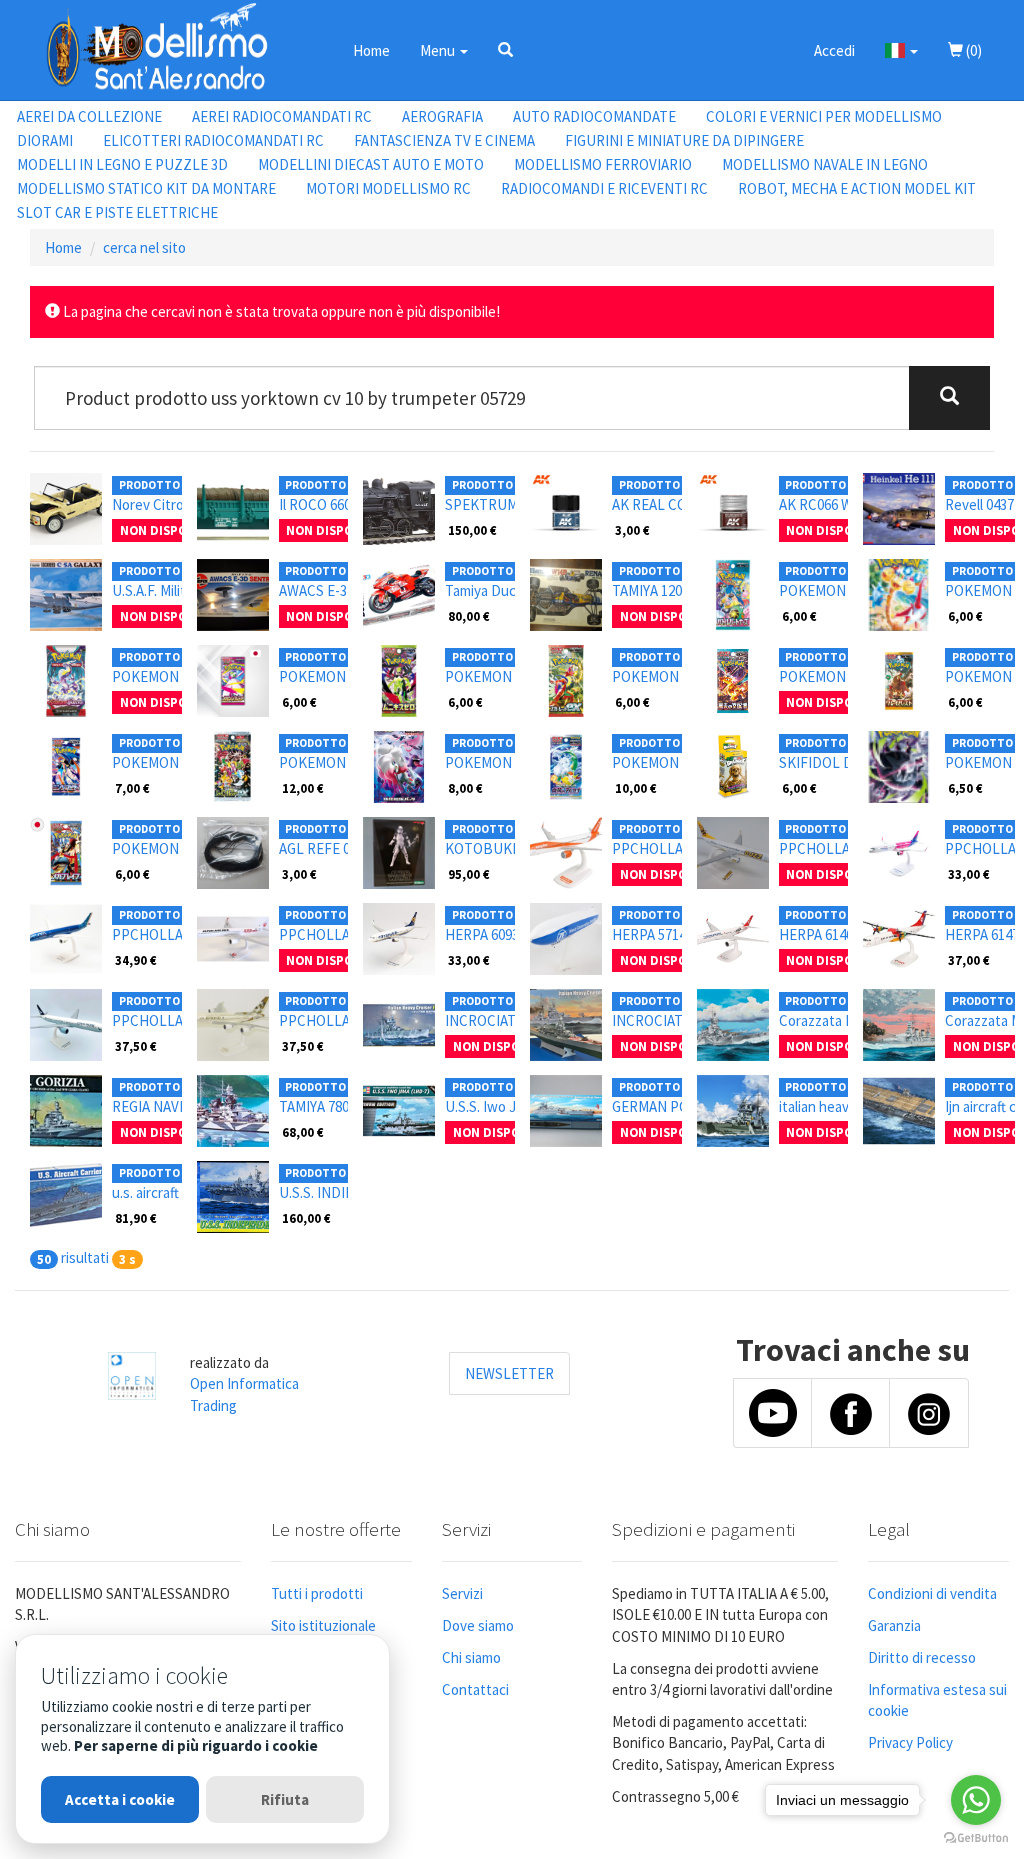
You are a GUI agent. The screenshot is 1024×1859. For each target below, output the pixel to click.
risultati (85, 1257)
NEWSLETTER (509, 1373)
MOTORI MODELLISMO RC (388, 188)
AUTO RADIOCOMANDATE (594, 116)
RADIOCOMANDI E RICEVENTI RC (604, 188)
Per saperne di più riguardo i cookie (196, 1745)
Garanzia (894, 1625)
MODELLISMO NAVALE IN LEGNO (825, 164)
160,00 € (306, 1218)
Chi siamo (471, 1657)
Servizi (462, 1593)
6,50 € (965, 788)
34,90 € (136, 960)
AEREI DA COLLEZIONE (89, 116)
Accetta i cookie (120, 1799)
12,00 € (303, 788)
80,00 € (469, 616)
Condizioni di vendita (932, 1593)
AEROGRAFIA (442, 116)
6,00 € (799, 616)
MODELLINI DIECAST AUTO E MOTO (371, 164)
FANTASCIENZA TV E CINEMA (444, 140)
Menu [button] (439, 50)
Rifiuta (285, 1799)
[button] (505, 50)
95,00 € (469, 874)
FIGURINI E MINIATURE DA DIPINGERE (684, 140)
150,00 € (472, 530)
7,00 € (132, 788)
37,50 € (136, 1046)
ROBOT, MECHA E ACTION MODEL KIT (857, 188)
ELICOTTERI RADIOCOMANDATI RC (213, 140)
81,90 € (136, 1218)
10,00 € (636, 788)
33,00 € (969, 874)
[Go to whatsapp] (976, 1800)
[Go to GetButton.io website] (976, 1838)
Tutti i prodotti (317, 1593)
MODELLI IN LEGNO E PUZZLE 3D (122, 164)
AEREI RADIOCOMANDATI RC (282, 116)
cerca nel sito (144, 247)
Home (371, 50)
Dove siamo (478, 1625)
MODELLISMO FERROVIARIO (603, 164)
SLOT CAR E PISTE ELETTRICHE (117, 212)
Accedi (834, 50)
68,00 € (303, 1132)
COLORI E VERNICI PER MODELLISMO (824, 116)
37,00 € (969, 960)
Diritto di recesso (922, 1657)
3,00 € (632, 530)
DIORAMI (45, 140)
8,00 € (465, 788)
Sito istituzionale (323, 1625)
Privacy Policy (910, 1742)
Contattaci (475, 1689)
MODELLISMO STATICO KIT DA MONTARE (146, 188)
